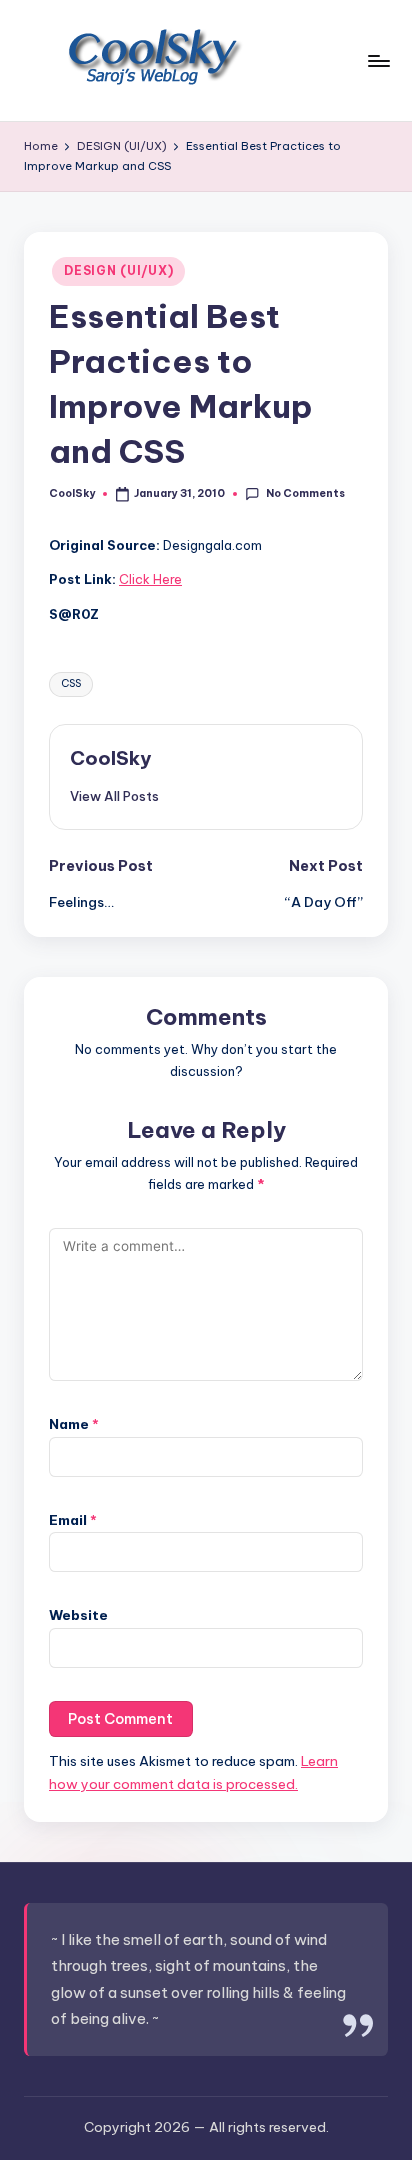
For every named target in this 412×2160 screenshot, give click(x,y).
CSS (71, 683)
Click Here (150, 579)
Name (74, 1424)
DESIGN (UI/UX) (118, 270)
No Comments (305, 493)
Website (78, 1615)
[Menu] (378, 60)
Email (73, 1520)
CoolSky (110, 758)
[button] (114, 796)
